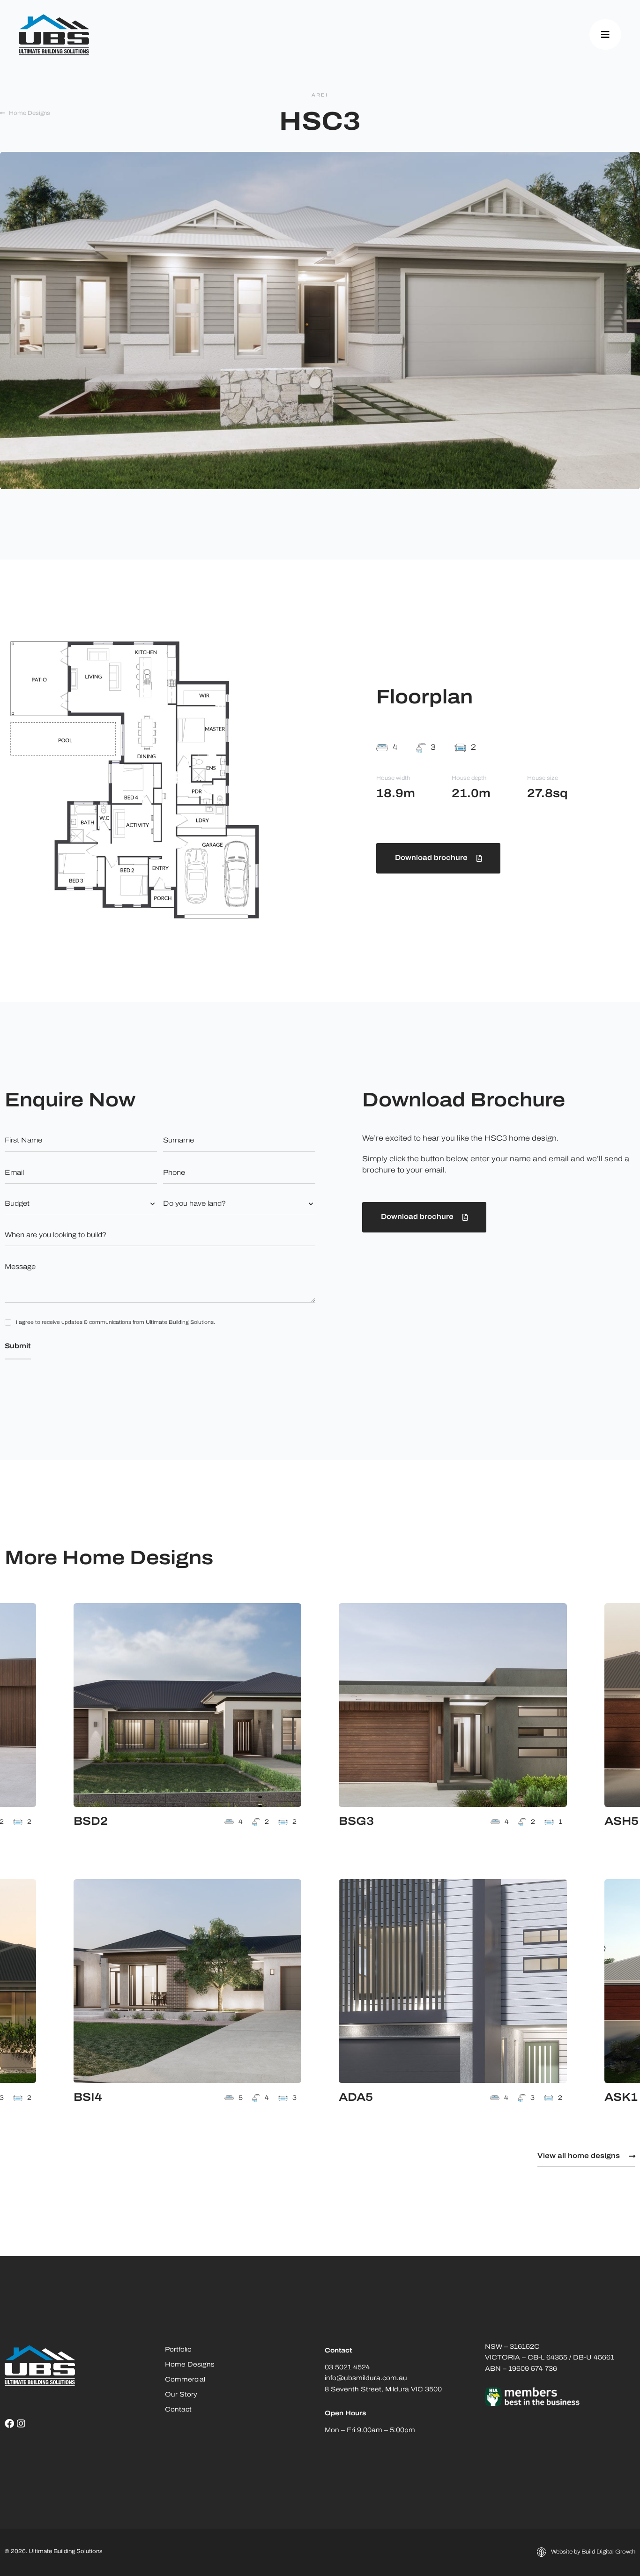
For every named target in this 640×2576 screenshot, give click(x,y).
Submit (18, 1347)
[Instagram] (21, 2424)
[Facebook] (9, 2424)
